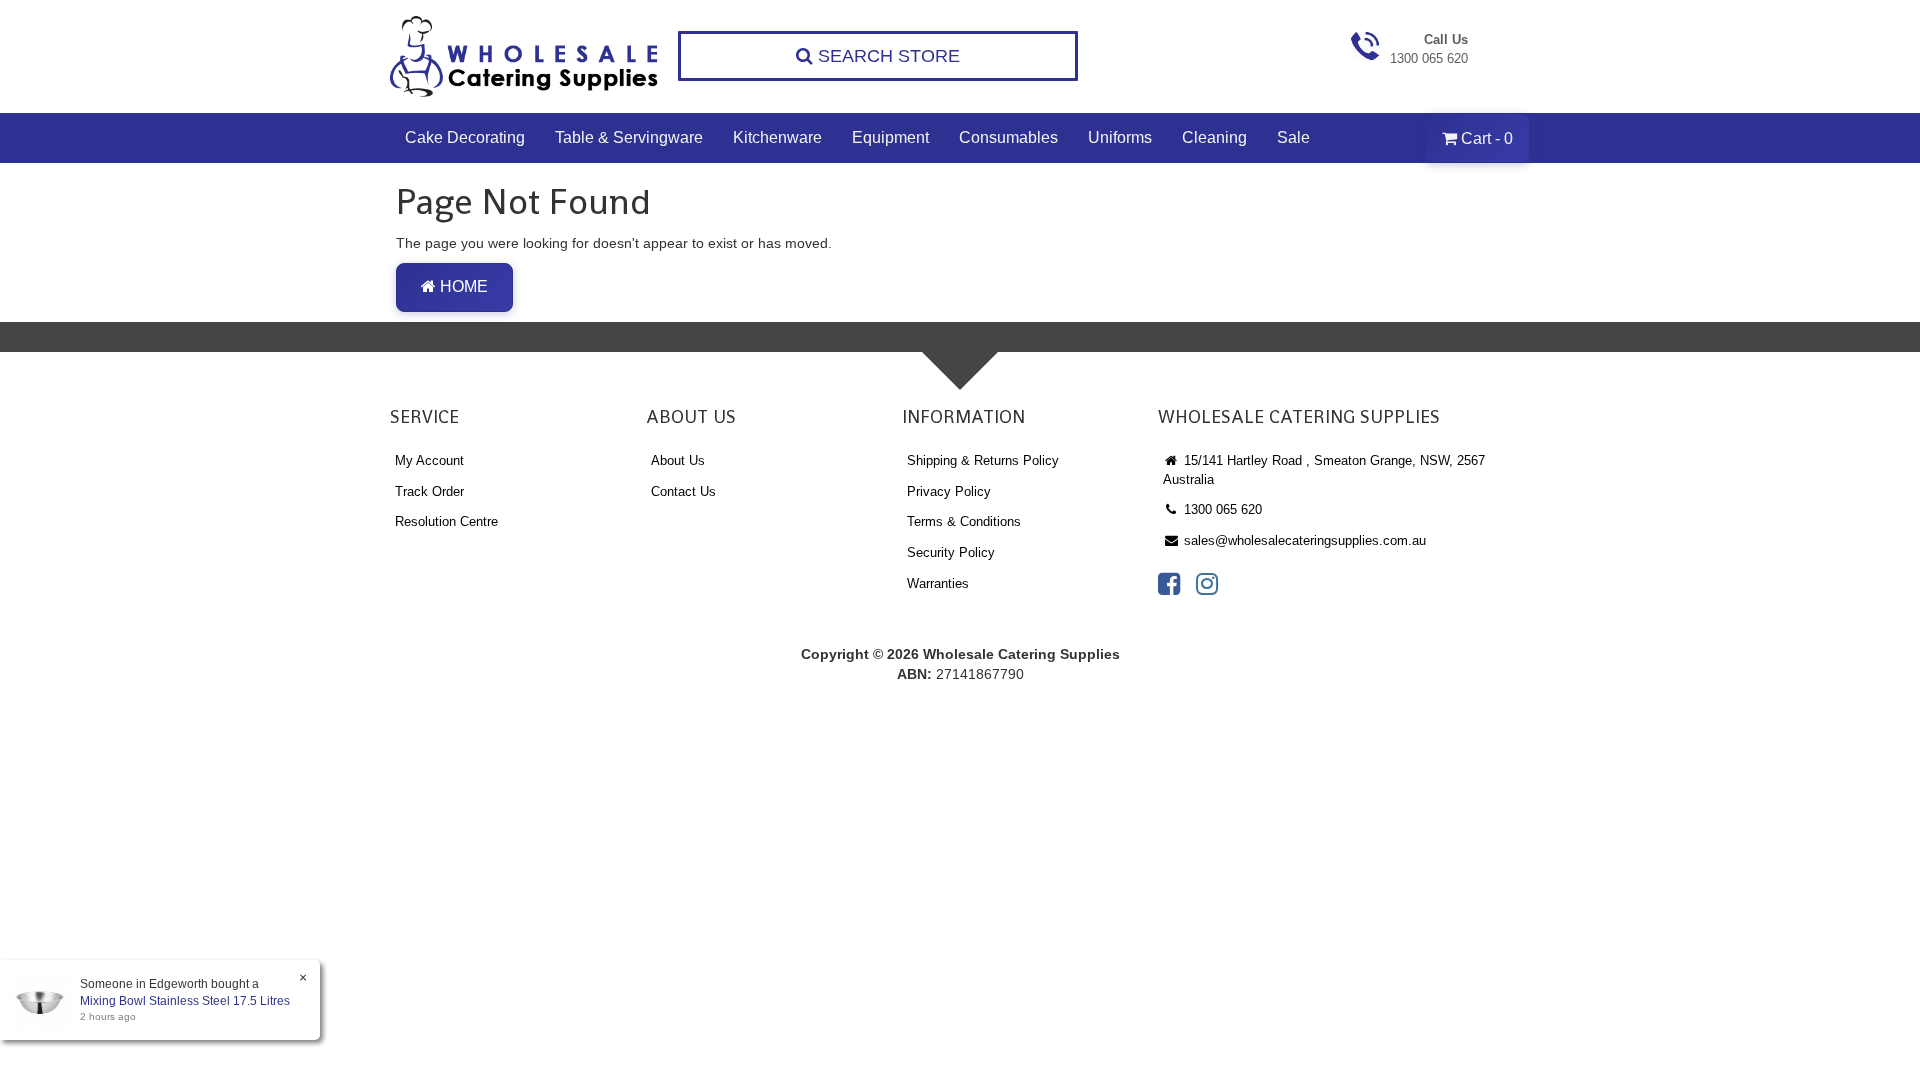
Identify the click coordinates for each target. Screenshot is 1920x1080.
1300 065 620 (1221, 509)
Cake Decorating (465, 137)
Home (462, 286)
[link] (1169, 584)
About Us (678, 460)
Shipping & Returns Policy (983, 460)
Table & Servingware (629, 137)
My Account (429, 460)
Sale (1293, 137)
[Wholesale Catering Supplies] (525, 56)
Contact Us (683, 491)
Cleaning (1214, 137)
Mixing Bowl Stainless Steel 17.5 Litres (185, 1001)
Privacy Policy (949, 491)
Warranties (938, 583)
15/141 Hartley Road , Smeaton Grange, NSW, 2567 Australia (1324, 470)
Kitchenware (777, 137)
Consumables (1008, 137)
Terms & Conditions (964, 521)
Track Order (429, 491)
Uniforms (1120, 137)
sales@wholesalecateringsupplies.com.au (1303, 540)
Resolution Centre (446, 521)
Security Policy (951, 552)
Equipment (890, 137)
